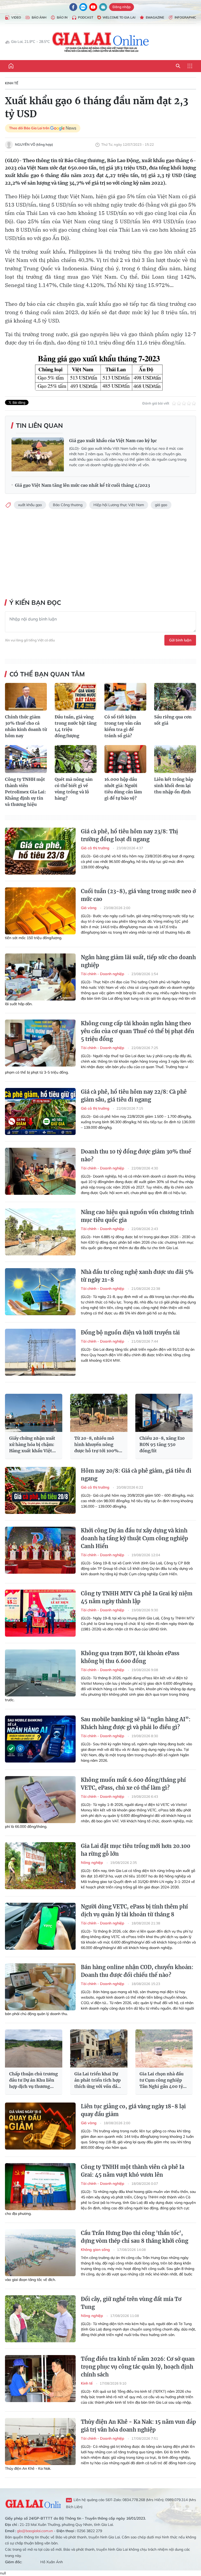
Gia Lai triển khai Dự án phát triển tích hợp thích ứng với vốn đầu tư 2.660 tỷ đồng (97, 2080)
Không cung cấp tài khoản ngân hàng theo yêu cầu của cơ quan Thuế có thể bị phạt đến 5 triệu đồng (138, 1031)
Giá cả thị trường (96, 848)
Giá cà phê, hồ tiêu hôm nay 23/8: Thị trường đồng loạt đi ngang (129, 835)
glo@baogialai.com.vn (35, 2531)
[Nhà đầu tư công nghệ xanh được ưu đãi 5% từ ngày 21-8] (40, 1292)
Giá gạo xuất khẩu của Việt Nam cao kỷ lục (113, 441)
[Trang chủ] (11, 66)
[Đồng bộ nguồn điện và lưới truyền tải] (40, 1352)
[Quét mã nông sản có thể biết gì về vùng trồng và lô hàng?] (76, 759)
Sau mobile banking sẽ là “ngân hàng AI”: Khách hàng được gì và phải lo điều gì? (136, 1723)
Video (16, 17)
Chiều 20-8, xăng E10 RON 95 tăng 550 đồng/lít (162, 1444)
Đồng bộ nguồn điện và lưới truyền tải (130, 1333)
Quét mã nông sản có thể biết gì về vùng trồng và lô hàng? (74, 789)
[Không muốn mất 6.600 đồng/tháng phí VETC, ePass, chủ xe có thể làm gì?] (40, 1800)
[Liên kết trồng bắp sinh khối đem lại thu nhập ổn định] (175, 759)
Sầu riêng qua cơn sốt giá (173, 720)
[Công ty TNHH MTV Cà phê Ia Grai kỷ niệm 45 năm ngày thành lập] (40, 1613)
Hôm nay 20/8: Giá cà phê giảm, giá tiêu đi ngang (136, 1475)
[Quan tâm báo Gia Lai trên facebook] (73, 7)
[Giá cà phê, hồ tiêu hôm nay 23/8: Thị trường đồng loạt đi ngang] (40, 851)
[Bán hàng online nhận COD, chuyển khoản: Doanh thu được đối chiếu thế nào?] (40, 1987)
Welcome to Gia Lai (119, 17)
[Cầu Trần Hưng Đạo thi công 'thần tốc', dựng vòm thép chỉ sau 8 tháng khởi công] (40, 2253)
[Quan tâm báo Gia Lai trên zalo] (83, 7)
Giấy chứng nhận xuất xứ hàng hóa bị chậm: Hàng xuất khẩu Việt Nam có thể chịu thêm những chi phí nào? (32, 1445)
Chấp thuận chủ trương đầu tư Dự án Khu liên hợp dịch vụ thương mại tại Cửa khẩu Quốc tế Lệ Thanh (33, 2080)
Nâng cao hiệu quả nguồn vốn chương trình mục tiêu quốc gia (137, 1216)
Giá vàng (89, 908)
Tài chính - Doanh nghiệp (103, 974)
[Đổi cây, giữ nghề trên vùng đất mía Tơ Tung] (40, 2319)
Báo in (62, 17)
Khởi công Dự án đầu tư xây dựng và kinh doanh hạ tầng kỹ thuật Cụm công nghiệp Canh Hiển (135, 1538)
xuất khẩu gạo (30, 505)
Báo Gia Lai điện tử (101, 42)
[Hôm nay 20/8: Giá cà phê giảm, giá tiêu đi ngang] (40, 1490)
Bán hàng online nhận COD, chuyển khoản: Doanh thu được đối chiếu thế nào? (137, 1971)
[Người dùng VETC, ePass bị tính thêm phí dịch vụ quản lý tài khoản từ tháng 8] (40, 1926)
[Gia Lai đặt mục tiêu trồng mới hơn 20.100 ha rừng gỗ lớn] (40, 1866)
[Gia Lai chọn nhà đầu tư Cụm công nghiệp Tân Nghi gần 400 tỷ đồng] (164, 2048)
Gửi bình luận (180, 640)
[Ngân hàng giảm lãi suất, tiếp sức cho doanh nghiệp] (40, 977)
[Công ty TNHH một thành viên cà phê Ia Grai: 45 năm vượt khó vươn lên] (40, 2187)
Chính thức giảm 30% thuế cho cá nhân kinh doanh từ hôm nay (26, 726)
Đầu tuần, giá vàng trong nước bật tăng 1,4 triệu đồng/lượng (76, 726)
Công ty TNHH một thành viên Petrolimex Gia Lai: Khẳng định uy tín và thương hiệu (25, 792)
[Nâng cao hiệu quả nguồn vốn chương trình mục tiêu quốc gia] (40, 1232)
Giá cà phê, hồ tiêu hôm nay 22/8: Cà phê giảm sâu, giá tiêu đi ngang (134, 1096)
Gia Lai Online (33, 2503)
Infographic (185, 17)
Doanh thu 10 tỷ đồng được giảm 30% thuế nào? (136, 1155)
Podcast (86, 17)
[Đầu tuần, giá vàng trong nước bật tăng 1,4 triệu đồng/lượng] (76, 697)
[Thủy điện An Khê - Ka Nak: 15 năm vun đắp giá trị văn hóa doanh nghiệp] (40, 2442)
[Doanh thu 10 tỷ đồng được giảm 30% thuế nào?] (40, 1171)
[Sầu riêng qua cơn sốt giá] (175, 697)
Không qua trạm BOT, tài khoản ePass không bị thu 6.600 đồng (130, 1657)
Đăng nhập (122, 7)
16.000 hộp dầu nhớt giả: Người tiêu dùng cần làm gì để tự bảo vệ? (123, 789)
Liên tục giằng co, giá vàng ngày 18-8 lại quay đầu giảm (133, 2110)
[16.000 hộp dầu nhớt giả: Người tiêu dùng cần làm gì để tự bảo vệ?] (125, 759)
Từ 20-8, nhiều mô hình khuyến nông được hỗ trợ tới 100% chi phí (96, 1445)
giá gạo (161, 505)
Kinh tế (12, 83)
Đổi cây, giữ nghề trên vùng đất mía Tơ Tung (131, 2303)
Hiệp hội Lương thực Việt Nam (119, 505)
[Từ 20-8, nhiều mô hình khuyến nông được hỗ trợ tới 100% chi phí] (99, 1413)
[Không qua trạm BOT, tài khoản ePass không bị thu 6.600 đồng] (40, 1673)
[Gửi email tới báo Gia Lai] (103, 7)
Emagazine (155, 17)
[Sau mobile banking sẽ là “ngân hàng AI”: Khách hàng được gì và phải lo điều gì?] (40, 1739)
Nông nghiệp (93, 1863)
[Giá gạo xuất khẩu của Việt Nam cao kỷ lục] (38, 454)
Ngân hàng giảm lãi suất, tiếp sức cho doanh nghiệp (138, 961)
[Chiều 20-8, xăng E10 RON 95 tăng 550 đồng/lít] (164, 1413)
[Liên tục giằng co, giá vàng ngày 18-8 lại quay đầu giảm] (40, 2126)
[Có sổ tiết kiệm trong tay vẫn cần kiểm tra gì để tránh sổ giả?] (125, 697)
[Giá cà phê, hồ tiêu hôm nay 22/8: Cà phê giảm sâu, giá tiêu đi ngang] (40, 1111)
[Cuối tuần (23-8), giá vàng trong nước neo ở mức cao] (40, 911)
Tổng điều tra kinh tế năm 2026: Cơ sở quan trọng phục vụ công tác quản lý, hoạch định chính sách (138, 2367)
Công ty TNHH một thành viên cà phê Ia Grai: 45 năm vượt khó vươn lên (133, 2171)
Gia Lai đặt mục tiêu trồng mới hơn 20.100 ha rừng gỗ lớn (136, 1850)
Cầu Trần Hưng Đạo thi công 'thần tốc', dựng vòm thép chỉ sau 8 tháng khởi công (135, 2237)
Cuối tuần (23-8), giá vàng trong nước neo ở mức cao (138, 895)
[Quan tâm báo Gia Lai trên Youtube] (93, 7)
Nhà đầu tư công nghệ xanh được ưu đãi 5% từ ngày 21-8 (137, 1276)
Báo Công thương (68, 505)
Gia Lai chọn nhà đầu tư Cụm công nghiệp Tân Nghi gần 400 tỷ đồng (161, 2080)
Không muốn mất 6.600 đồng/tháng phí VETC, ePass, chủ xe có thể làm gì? (133, 1784)
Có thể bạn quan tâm (47, 674)
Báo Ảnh (39, 17)
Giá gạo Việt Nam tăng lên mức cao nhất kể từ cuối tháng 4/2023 (82, 485)
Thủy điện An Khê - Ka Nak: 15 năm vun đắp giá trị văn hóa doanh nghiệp (138, 2426)
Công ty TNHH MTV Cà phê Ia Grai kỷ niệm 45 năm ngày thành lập (137, 1597)
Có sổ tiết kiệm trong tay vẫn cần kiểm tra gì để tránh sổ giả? (123, 726)
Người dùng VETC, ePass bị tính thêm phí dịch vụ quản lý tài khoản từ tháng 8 (134, 1910)
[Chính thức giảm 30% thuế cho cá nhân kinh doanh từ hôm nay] (26, 697)
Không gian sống (96, 2250)
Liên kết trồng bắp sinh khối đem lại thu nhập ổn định (174, 786)
